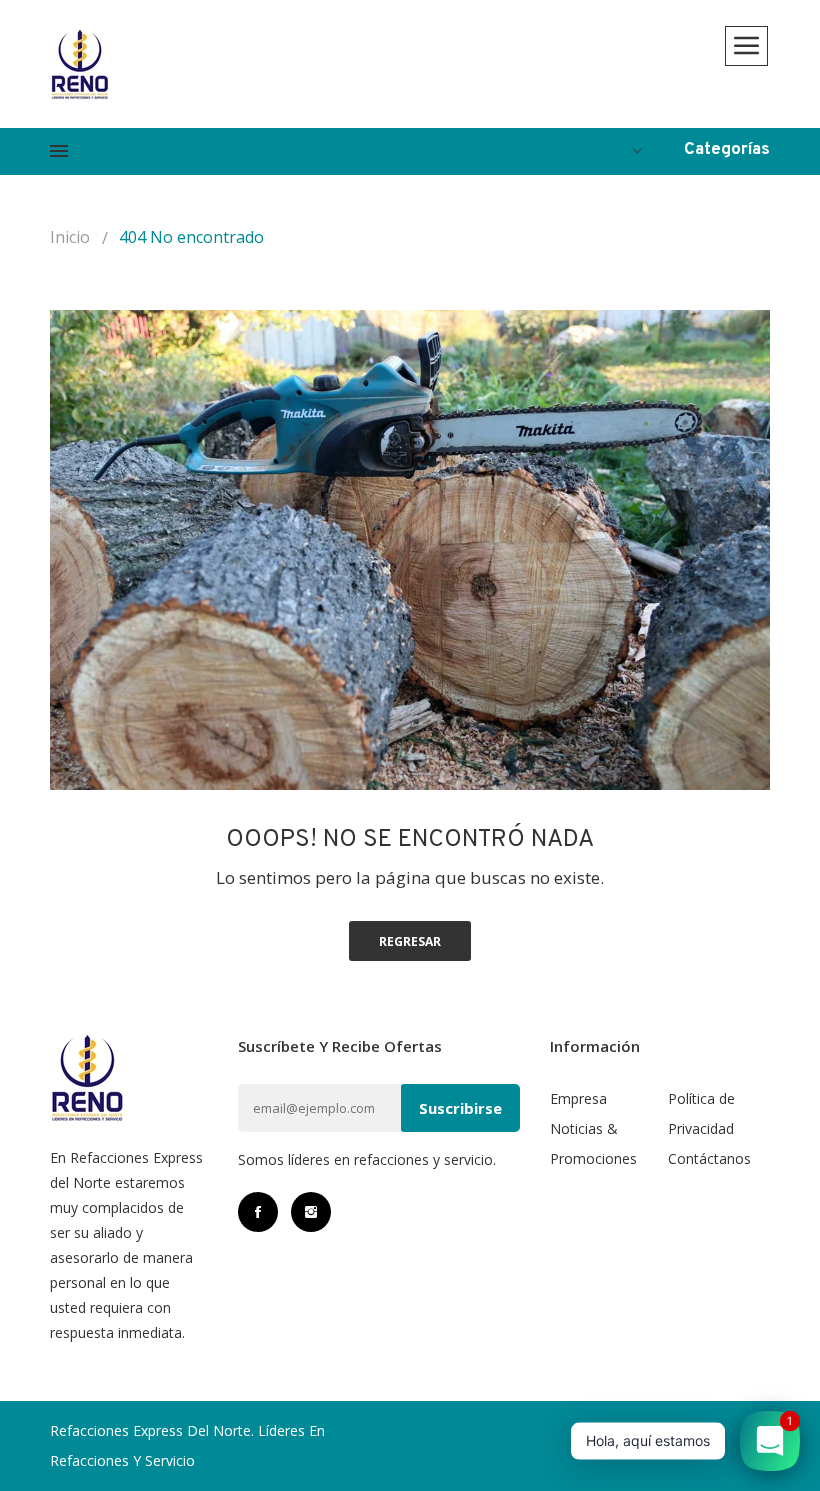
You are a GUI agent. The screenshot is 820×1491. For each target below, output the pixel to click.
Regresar (410, 941)
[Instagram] (311, 1212)
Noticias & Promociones (593, 1143)
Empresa (578, 1098)
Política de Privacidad (701, 1113)
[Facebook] (258, 1212)
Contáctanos (709, 1158)
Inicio (70, 237)
